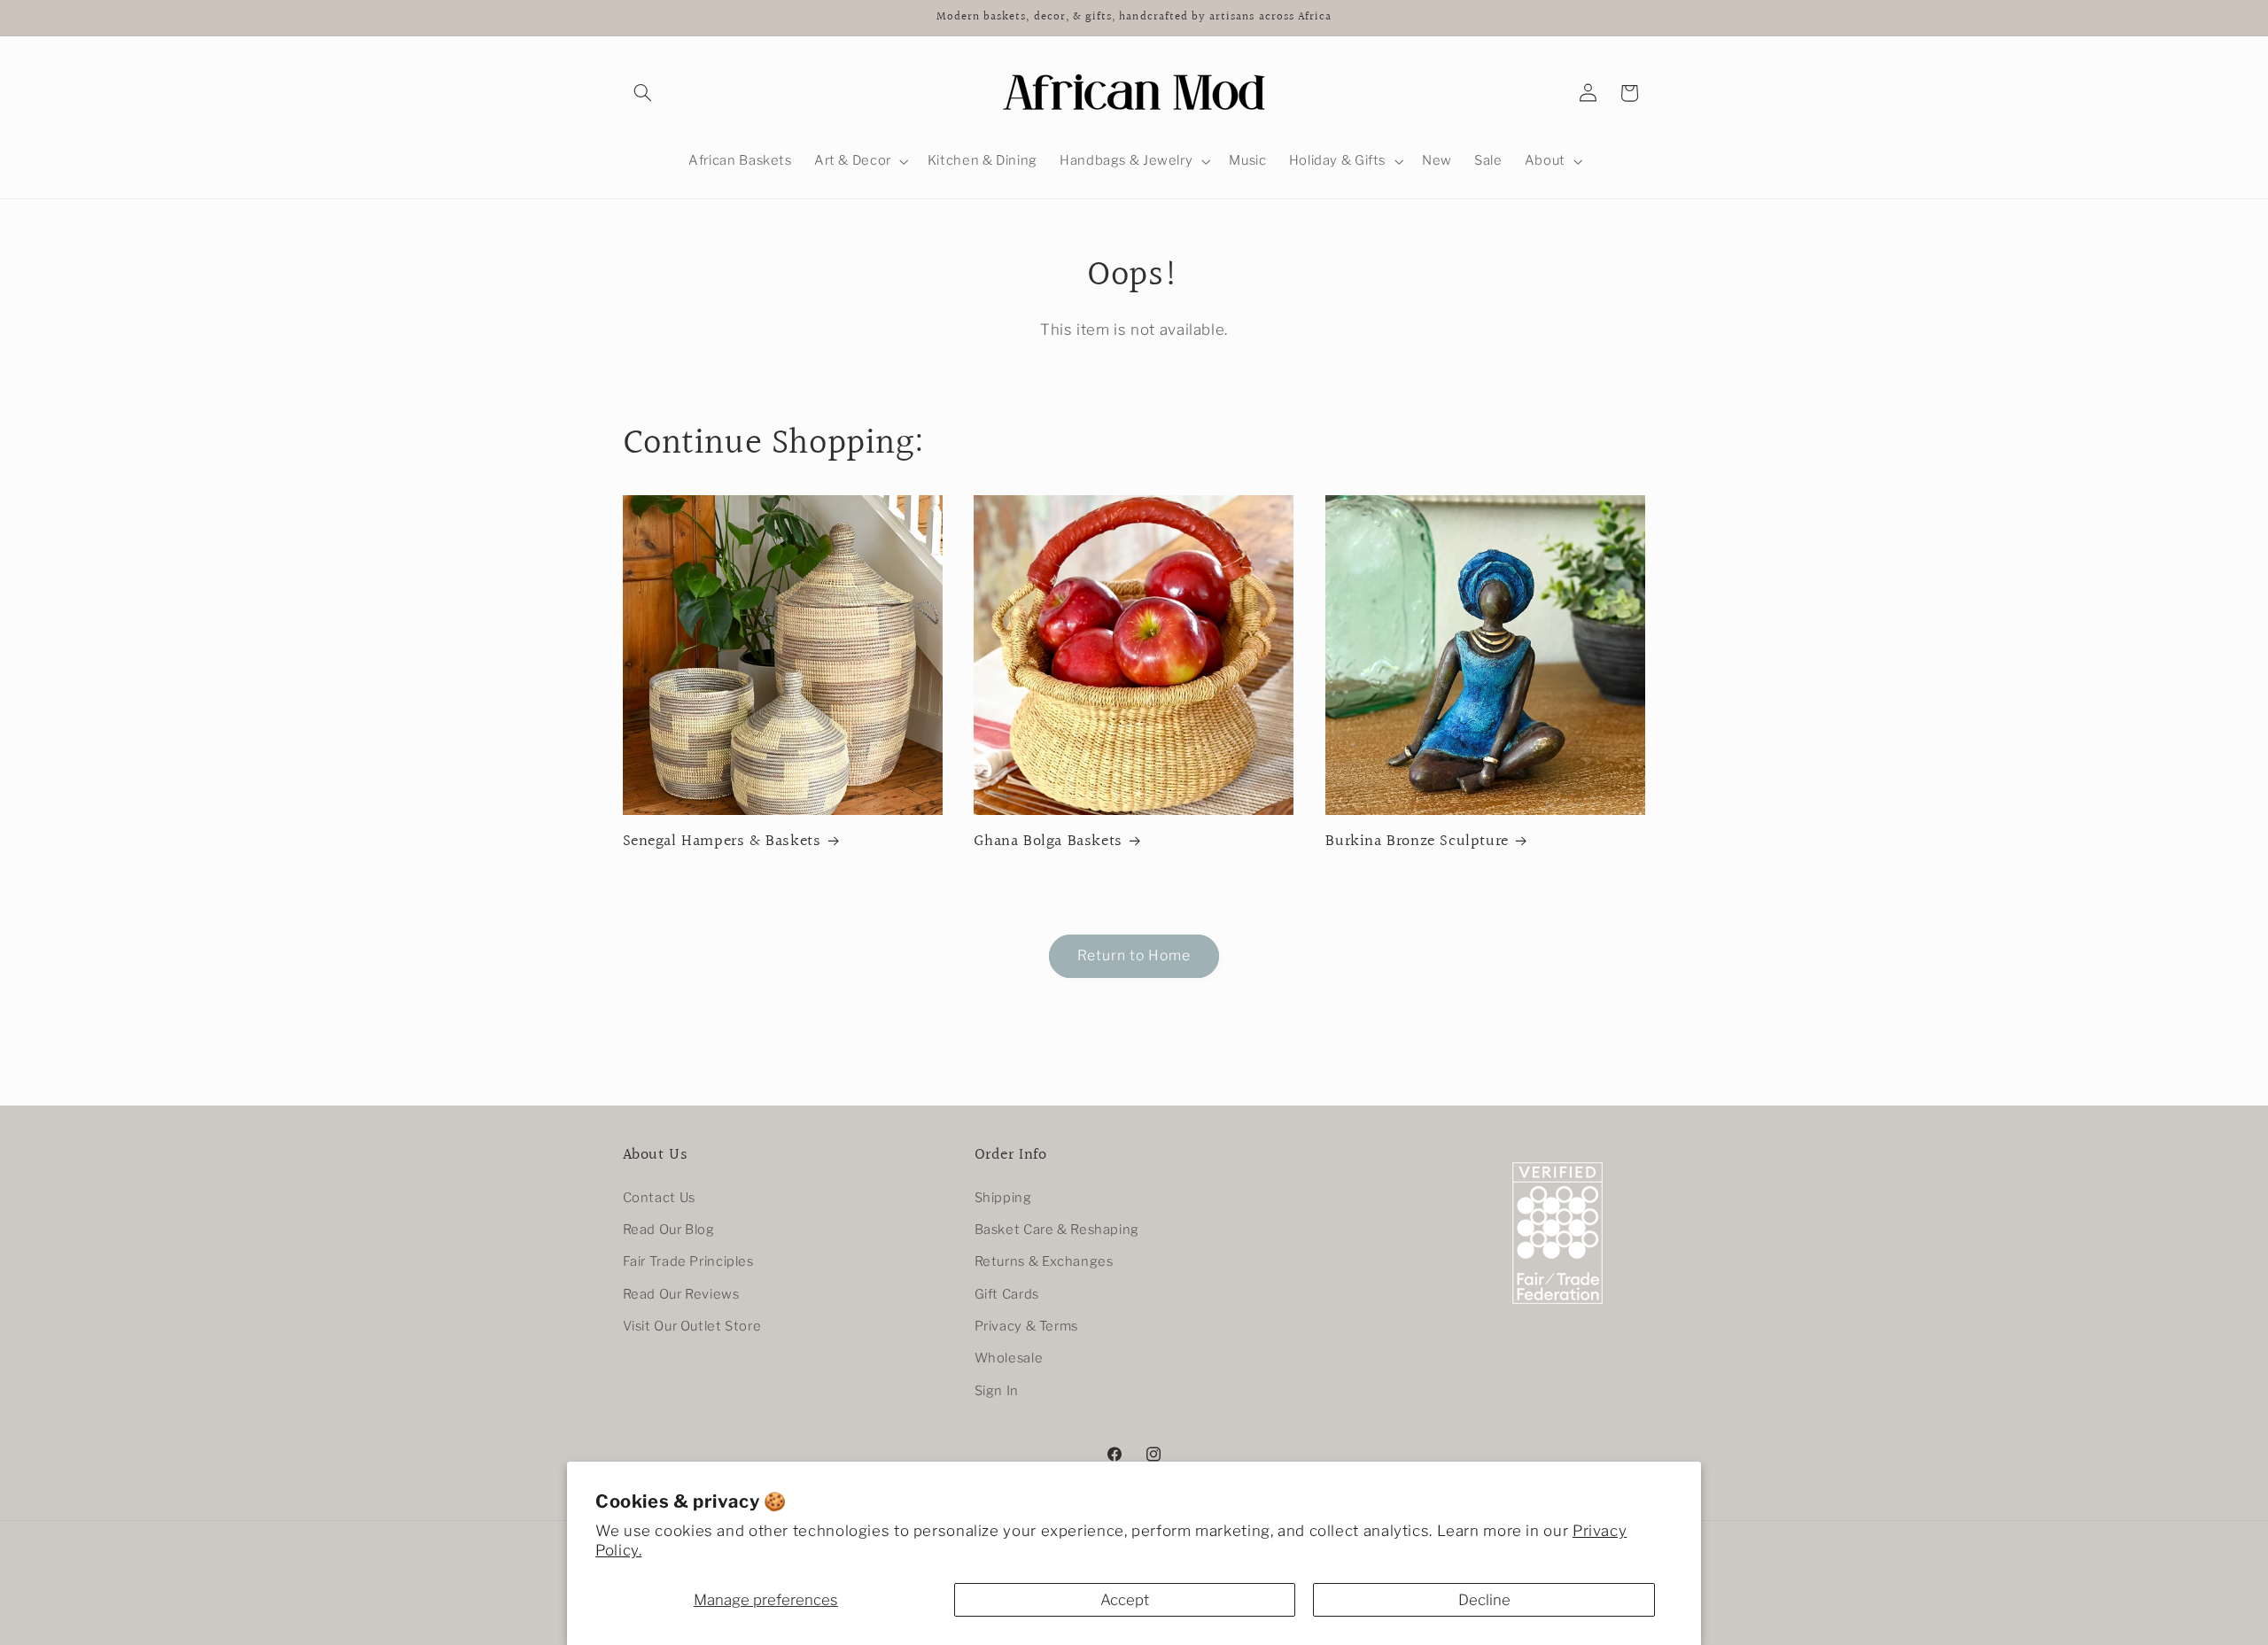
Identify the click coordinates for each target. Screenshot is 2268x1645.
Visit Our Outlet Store (692, 1326)
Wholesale (1009, 1358)
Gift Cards (1007, 1294)
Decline (1484, 1600)
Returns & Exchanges (1044, 1261)
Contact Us (659, 1198)
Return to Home (1134, 955)
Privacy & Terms (1026, 1326)
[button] (643, 93)
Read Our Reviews (681, 1294)
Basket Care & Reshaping (1057, 1230)
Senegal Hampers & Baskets (722, 841)
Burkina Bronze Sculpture (1417, 841)
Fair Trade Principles (688, 1261)
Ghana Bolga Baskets (1048, 841)
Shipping (1003, 1198)
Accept (1125, 1600)
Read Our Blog (669, 1230)
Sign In (997, 1391)
